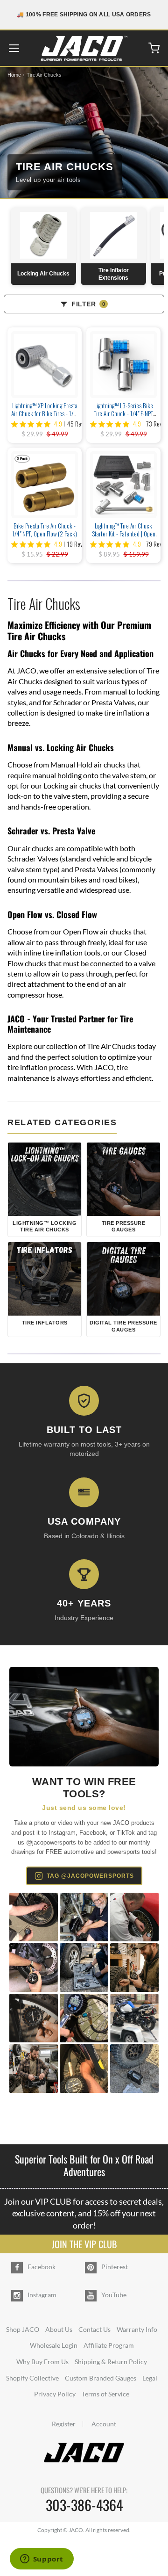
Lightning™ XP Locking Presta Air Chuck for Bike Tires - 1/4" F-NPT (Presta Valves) (45, 413)
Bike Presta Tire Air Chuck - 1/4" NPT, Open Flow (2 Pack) (45, 530)
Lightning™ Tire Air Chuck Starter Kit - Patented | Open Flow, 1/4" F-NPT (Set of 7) (124, 534)
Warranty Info (137, 2329)
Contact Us (94, 2329)
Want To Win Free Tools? (84, 1788)
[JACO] (84, 48)
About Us (59, 2329)
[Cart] (154, 48)
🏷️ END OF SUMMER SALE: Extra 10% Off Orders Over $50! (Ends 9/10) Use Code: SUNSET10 (84, 14)
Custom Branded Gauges (101, 2378)
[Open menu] (14, 48)
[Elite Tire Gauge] (84, 1717)
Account (104, 2424)
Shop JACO (23, 2329)
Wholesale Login (54, 2345)
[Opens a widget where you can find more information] (42, 2560)
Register (64, 2424)
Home (14, 75)
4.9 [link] (58, 424)
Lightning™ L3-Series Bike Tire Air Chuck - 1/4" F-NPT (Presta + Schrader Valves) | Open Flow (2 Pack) (123, 417)
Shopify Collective (32, 2378)
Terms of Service (105, 2394)
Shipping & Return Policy (111, 2362)
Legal (150, 2378)
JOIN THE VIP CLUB (84, 2244)
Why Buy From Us (42, 2362)
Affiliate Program (109, 2345)
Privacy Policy (55, 2394)
